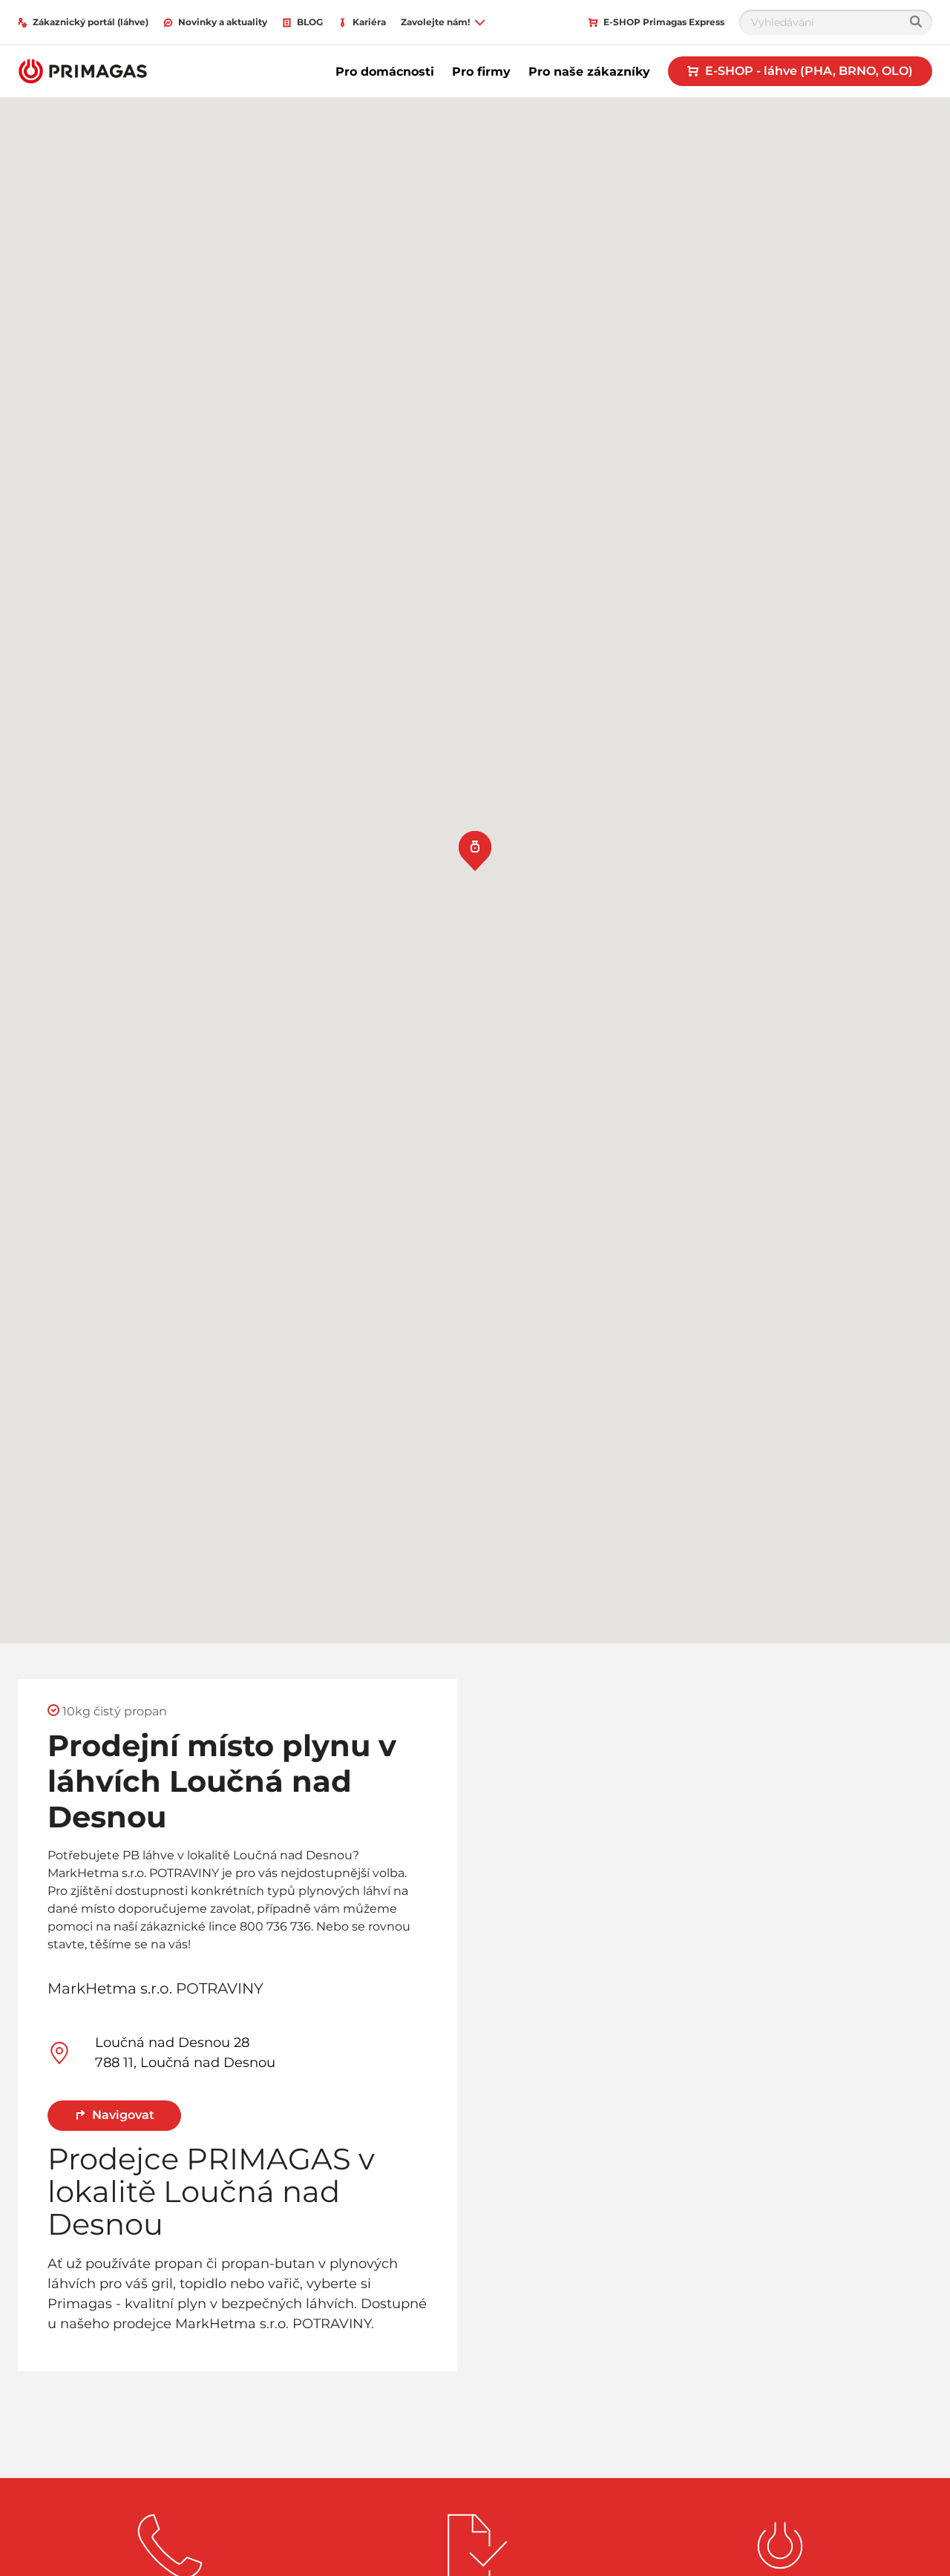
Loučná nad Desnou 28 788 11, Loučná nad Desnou (185, 2053)
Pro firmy (481, 72)
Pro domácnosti (385, 72)
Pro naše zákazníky (589, 72)
